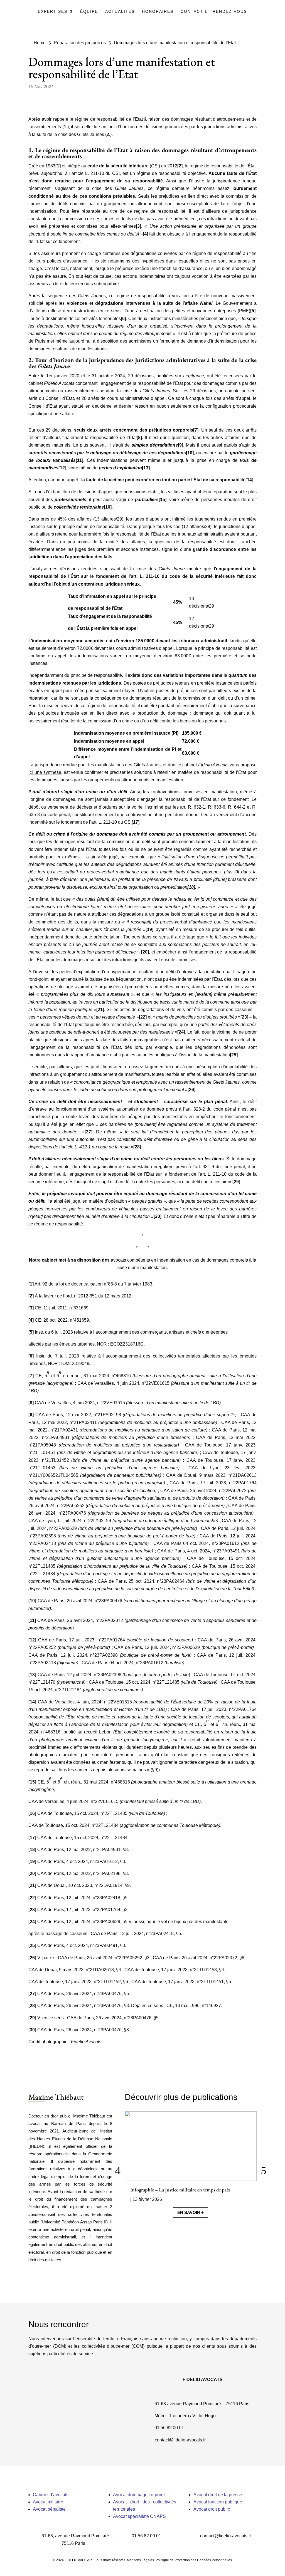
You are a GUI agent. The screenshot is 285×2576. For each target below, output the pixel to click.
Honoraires (158, 12)
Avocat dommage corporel (139, 2495)
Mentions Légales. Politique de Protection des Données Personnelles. (180, 2560)
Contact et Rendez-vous (214, 12)
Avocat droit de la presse (218, 2495)
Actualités (120, 12)
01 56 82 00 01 (169, 2428)
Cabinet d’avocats (51, 2495)
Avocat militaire (48, 2502)
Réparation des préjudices (80, 43)
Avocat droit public (212, 2509)
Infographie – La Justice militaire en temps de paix (180, 2190)
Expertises (53, 12)
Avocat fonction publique (218, 2502)
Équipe (89, 12)
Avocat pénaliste (49, 2509)
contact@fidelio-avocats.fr (180, 2440)
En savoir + (191, 2212)
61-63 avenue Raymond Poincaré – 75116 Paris (202, 2404)
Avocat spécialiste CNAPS (139, 2516)
